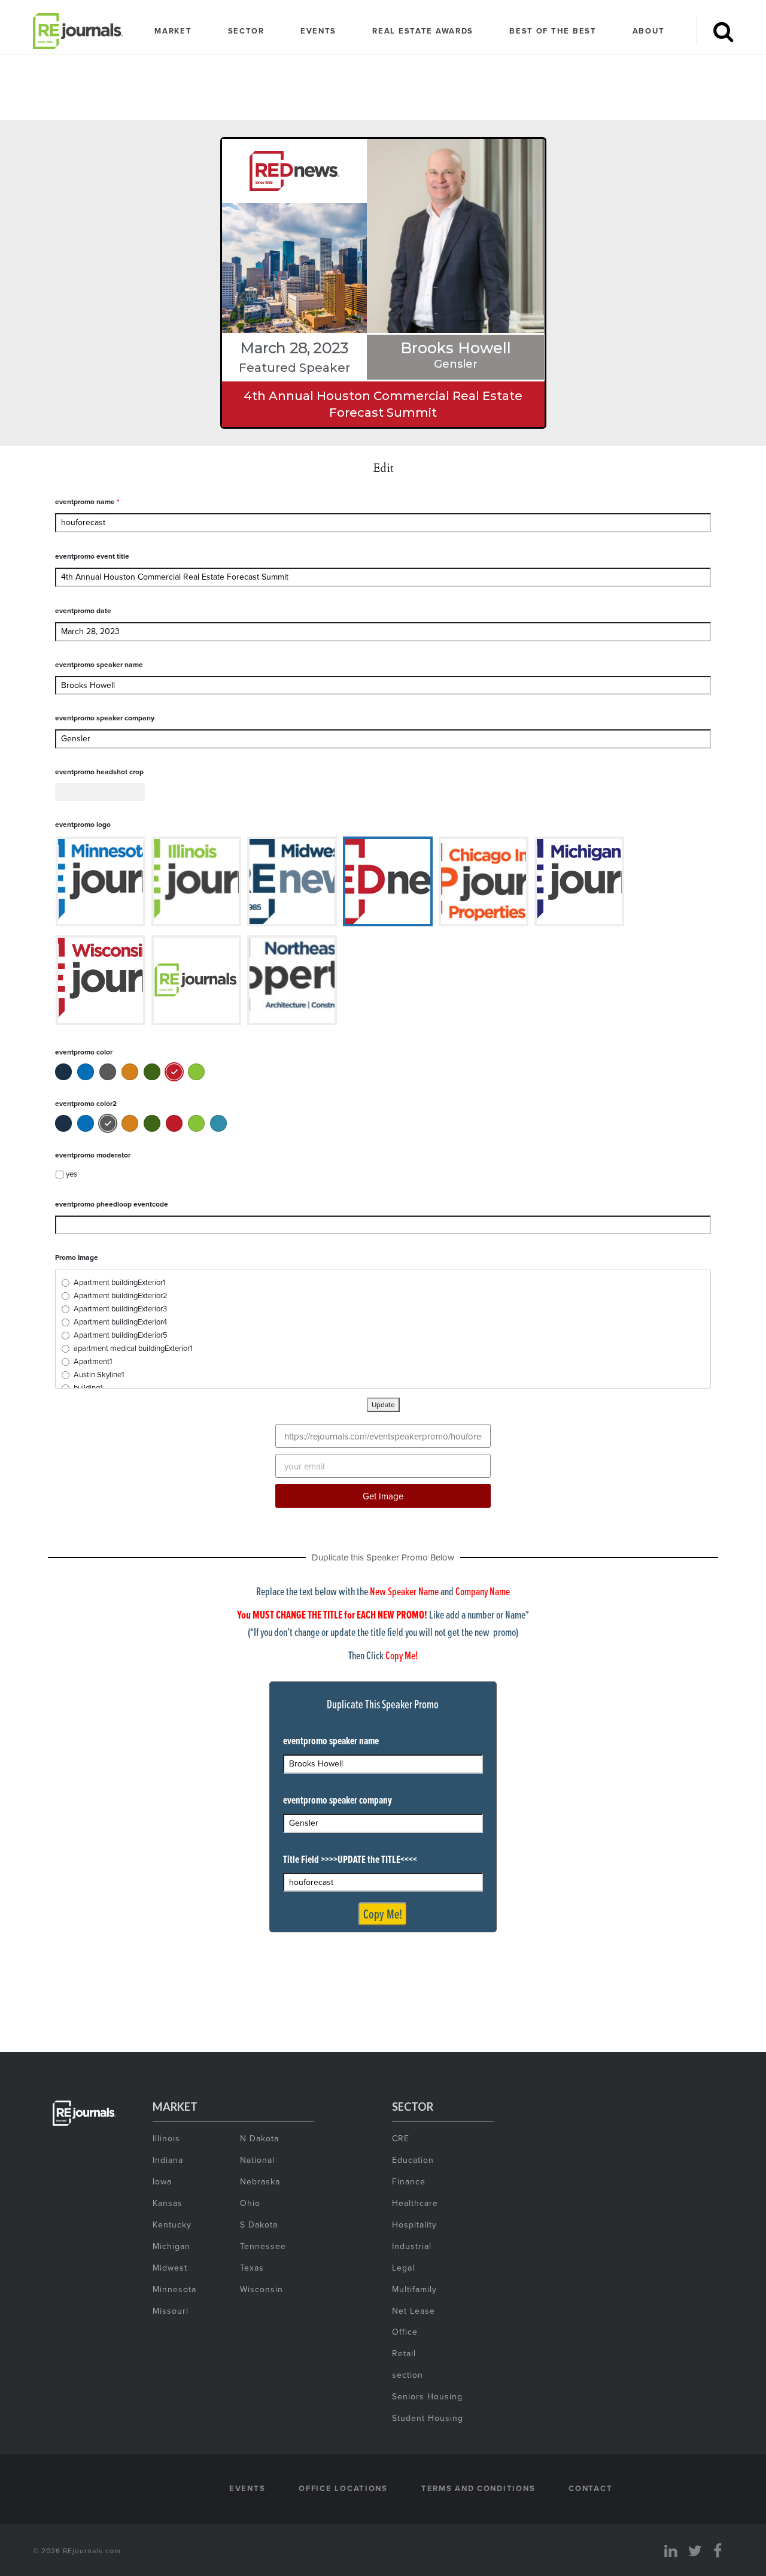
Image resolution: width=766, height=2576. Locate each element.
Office (405, 2332)
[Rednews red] (174, 1072)
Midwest (170, 2268)
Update (383, 1404)
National (257, 2160)
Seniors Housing (427, 2396)
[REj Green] (196, 1072)
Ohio (250, 2203)
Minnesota (174, 2289)
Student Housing (428, 2418)
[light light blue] (218, 1123)
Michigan (171, 2246)
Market (173, 31)
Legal (403, 2268)
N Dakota (259, 2138)
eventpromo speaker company (105, 718)
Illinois (166, 2138)
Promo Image (77, 1257)
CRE (401, 2138)
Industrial (412, 2246)
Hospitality (414, 2225)
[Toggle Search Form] (723, 31)
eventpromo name (87, 501)
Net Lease (414, 2311)
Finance (409, 2181)
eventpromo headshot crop (99, 772)
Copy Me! (383, 1914)
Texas (252, 2268)
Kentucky (172, 2225)
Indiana (168, 2160)
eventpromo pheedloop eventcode (112, 1204)
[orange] (130, 1072)
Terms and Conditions (478, 2488)
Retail (404, 2353)
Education (413, 2160)
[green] (152, 1072)
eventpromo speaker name (99, 664)
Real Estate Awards (423, 31)
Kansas (168, 2203)
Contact (590, 2488)
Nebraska (260, 2181)
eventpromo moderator (93, 1155)
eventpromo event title (92, 556)
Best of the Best (553, 31)
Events (318, 31)
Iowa (162, 2181)
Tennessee (263, 2246)
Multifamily (414, 2289)
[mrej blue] (86, 1072)
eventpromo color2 (86, 1103)
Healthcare (415, 2203)
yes (72, 1174)
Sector (246, 31)
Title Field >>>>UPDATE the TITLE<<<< (350, 1859)
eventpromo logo (83, 824)
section (408, 2375)
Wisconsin (262, 2289)
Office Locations (343, 2488)
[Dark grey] (108, 1072)
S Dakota (259, 2225)
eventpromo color (84, 1052)
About (649, 31)
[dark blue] (63, 1072)
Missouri (171, 2311)
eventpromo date (83, 610)
